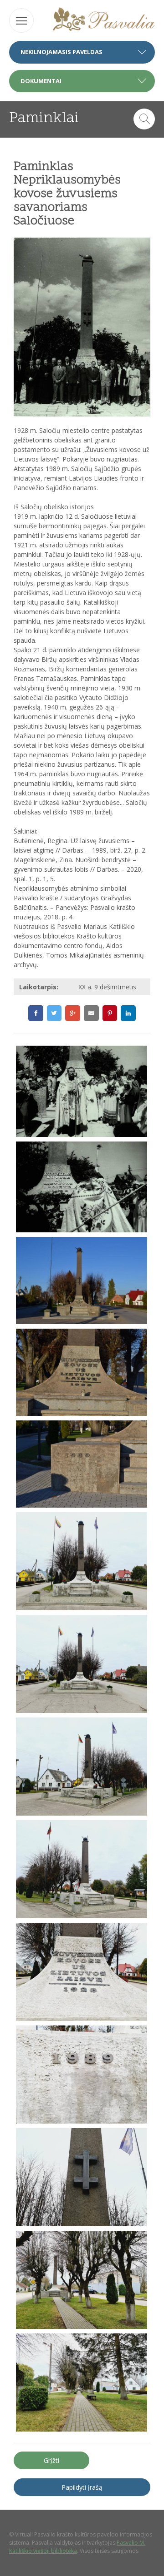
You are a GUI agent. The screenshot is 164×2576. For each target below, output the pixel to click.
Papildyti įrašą (82, 2487)
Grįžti (51, 2460)
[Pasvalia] (104, 20)
